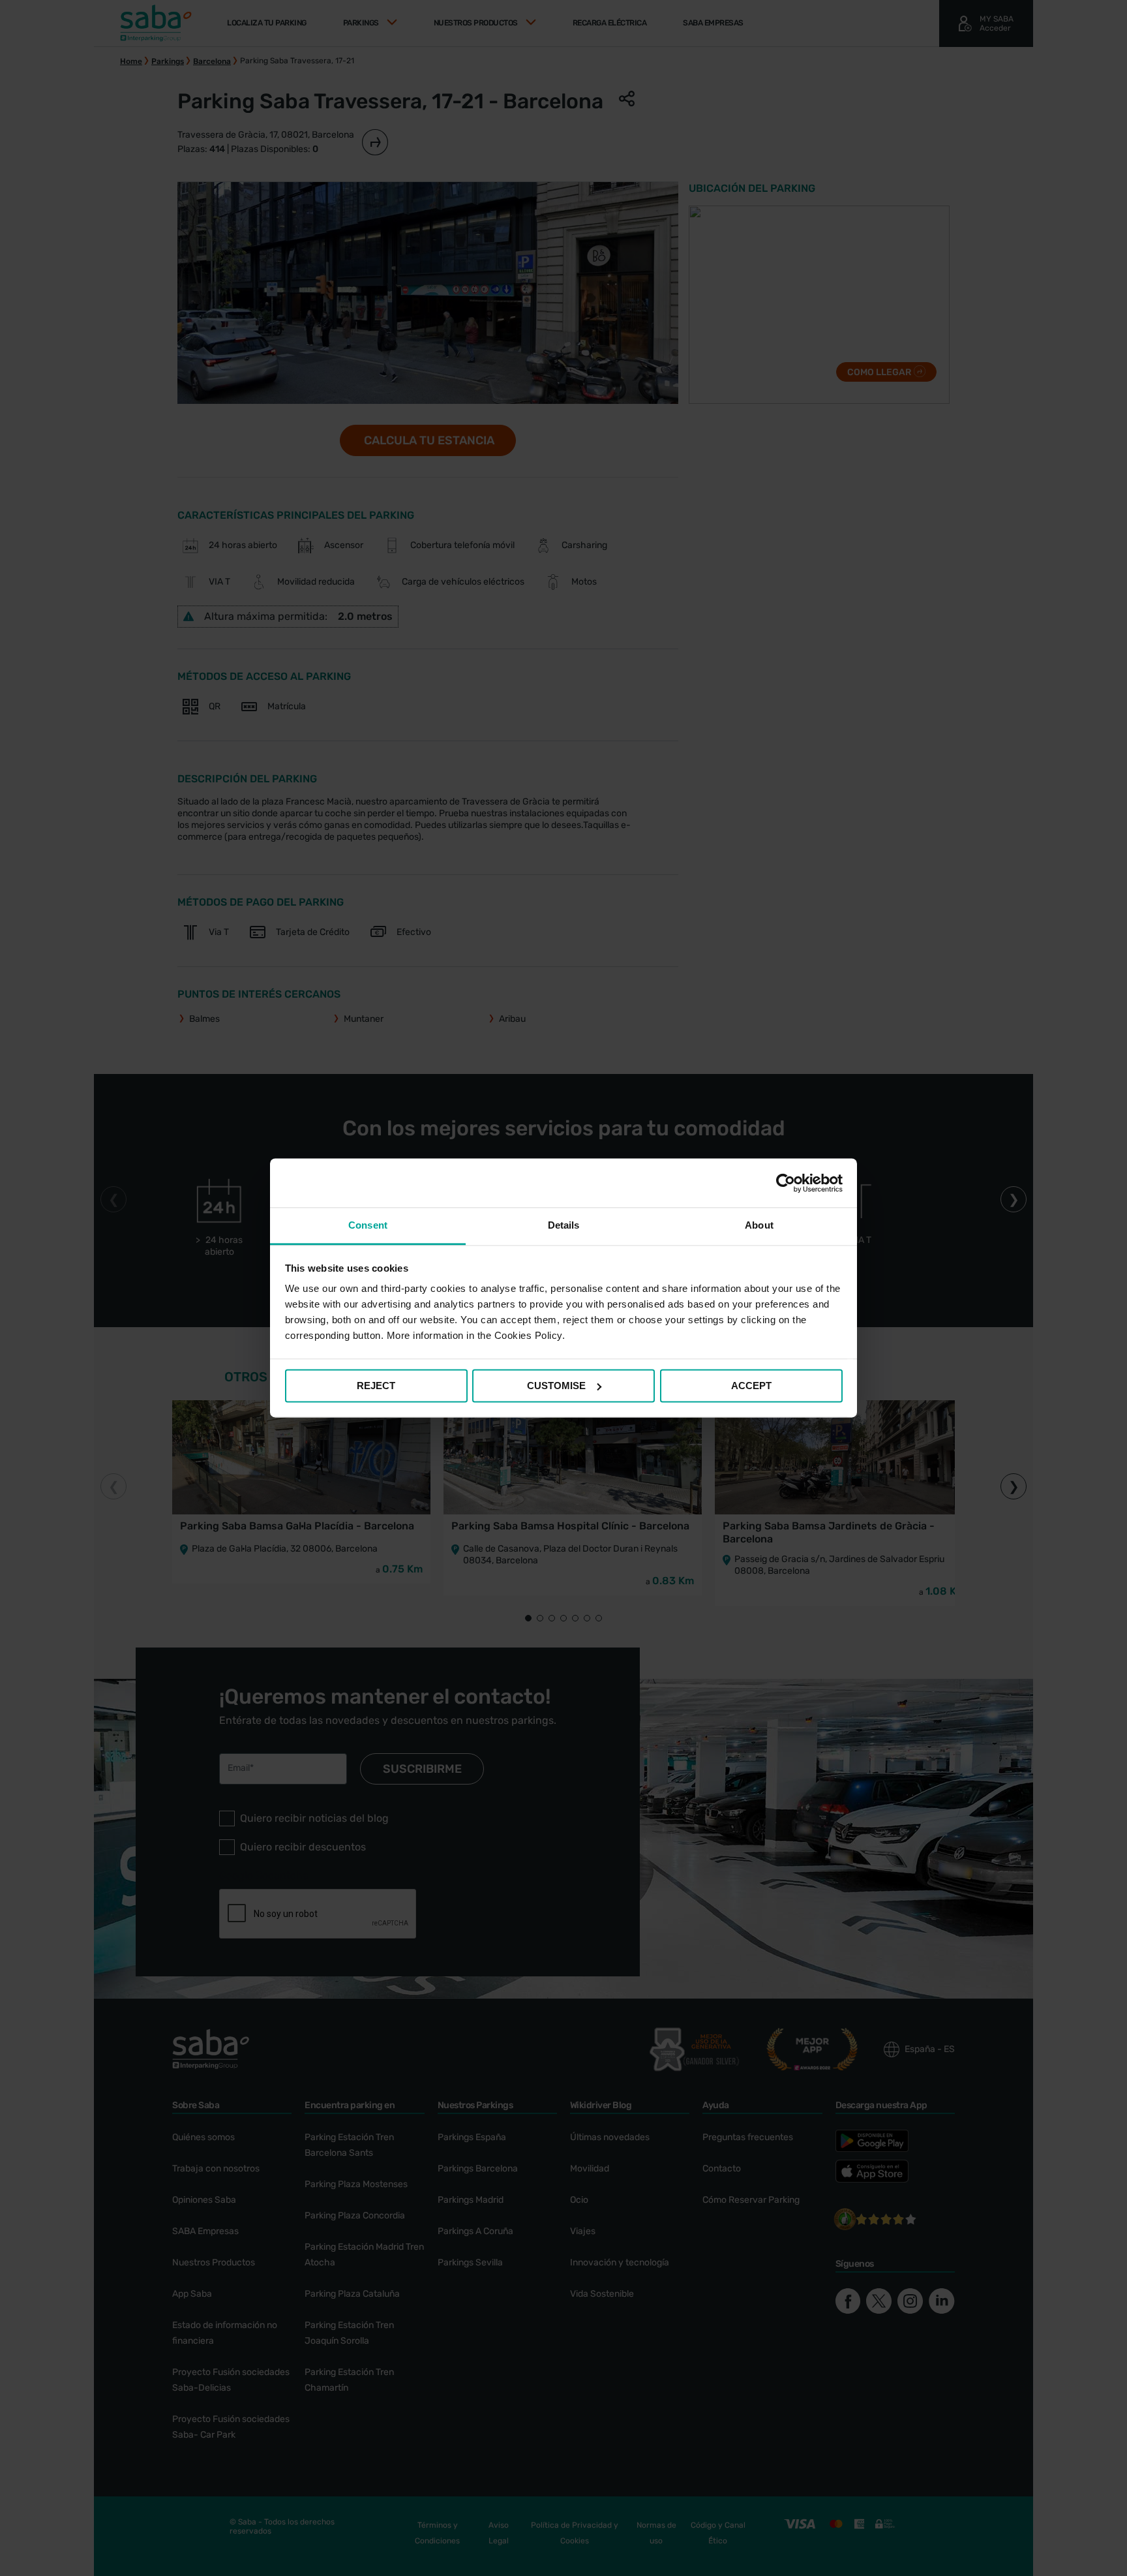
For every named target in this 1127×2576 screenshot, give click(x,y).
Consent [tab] (368, 1225)
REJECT (376, 1386)
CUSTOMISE (556, 1386)
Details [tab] (564, 1225)
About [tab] (759, 1225)
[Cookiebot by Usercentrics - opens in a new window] (786, 1183)
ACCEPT (751, 1386)
